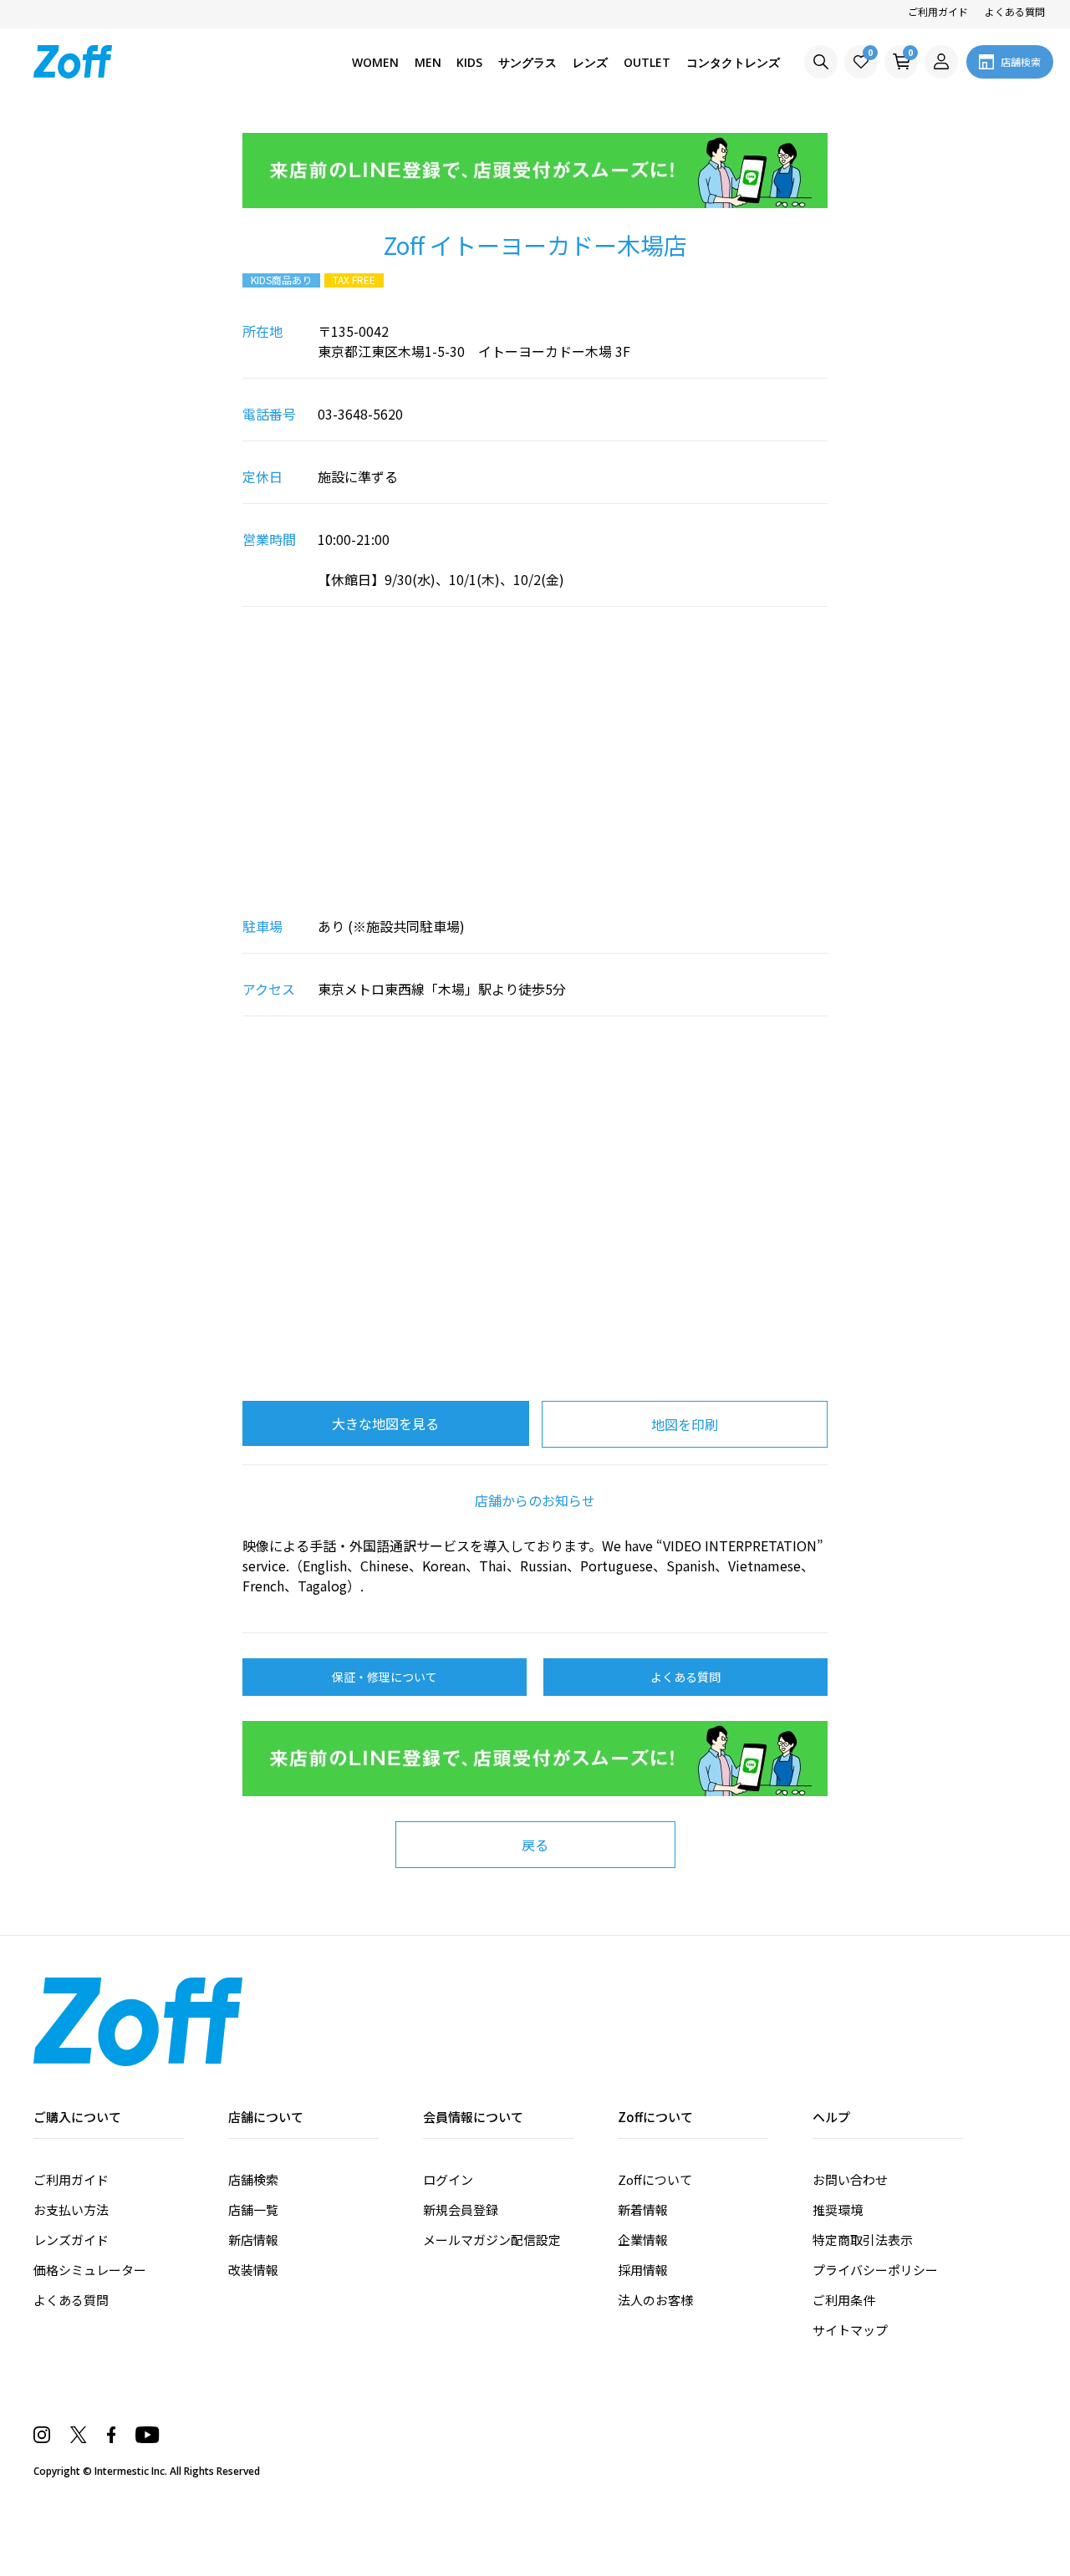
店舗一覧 (253, 2209)
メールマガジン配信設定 (492, 2240)
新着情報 (643, 2209)
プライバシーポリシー (875, 2270)
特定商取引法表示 (863, 2240)
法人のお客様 (655, 2300)
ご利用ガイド (938, 11)
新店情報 (253, 2240)
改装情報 (253, 2270)
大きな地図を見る (385, 1423)
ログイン (448, 2179)
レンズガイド (71, 2240)
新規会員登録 (461, 2209)
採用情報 (643, 2270)
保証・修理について (385, 1677)
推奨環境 (838, 2209)
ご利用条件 (844, 2300)
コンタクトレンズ (733, 62)
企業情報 (643, 2240)
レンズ (590, 62)
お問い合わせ (850, 2179)
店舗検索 (253, 2179)
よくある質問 (1015, 11)
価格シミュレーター (90, 2270)
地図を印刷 (685, 1424)
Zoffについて (655, 2179)
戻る (535, 1845)
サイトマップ (850, 2330)
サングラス (527, 62)
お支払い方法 (71, 2209)
